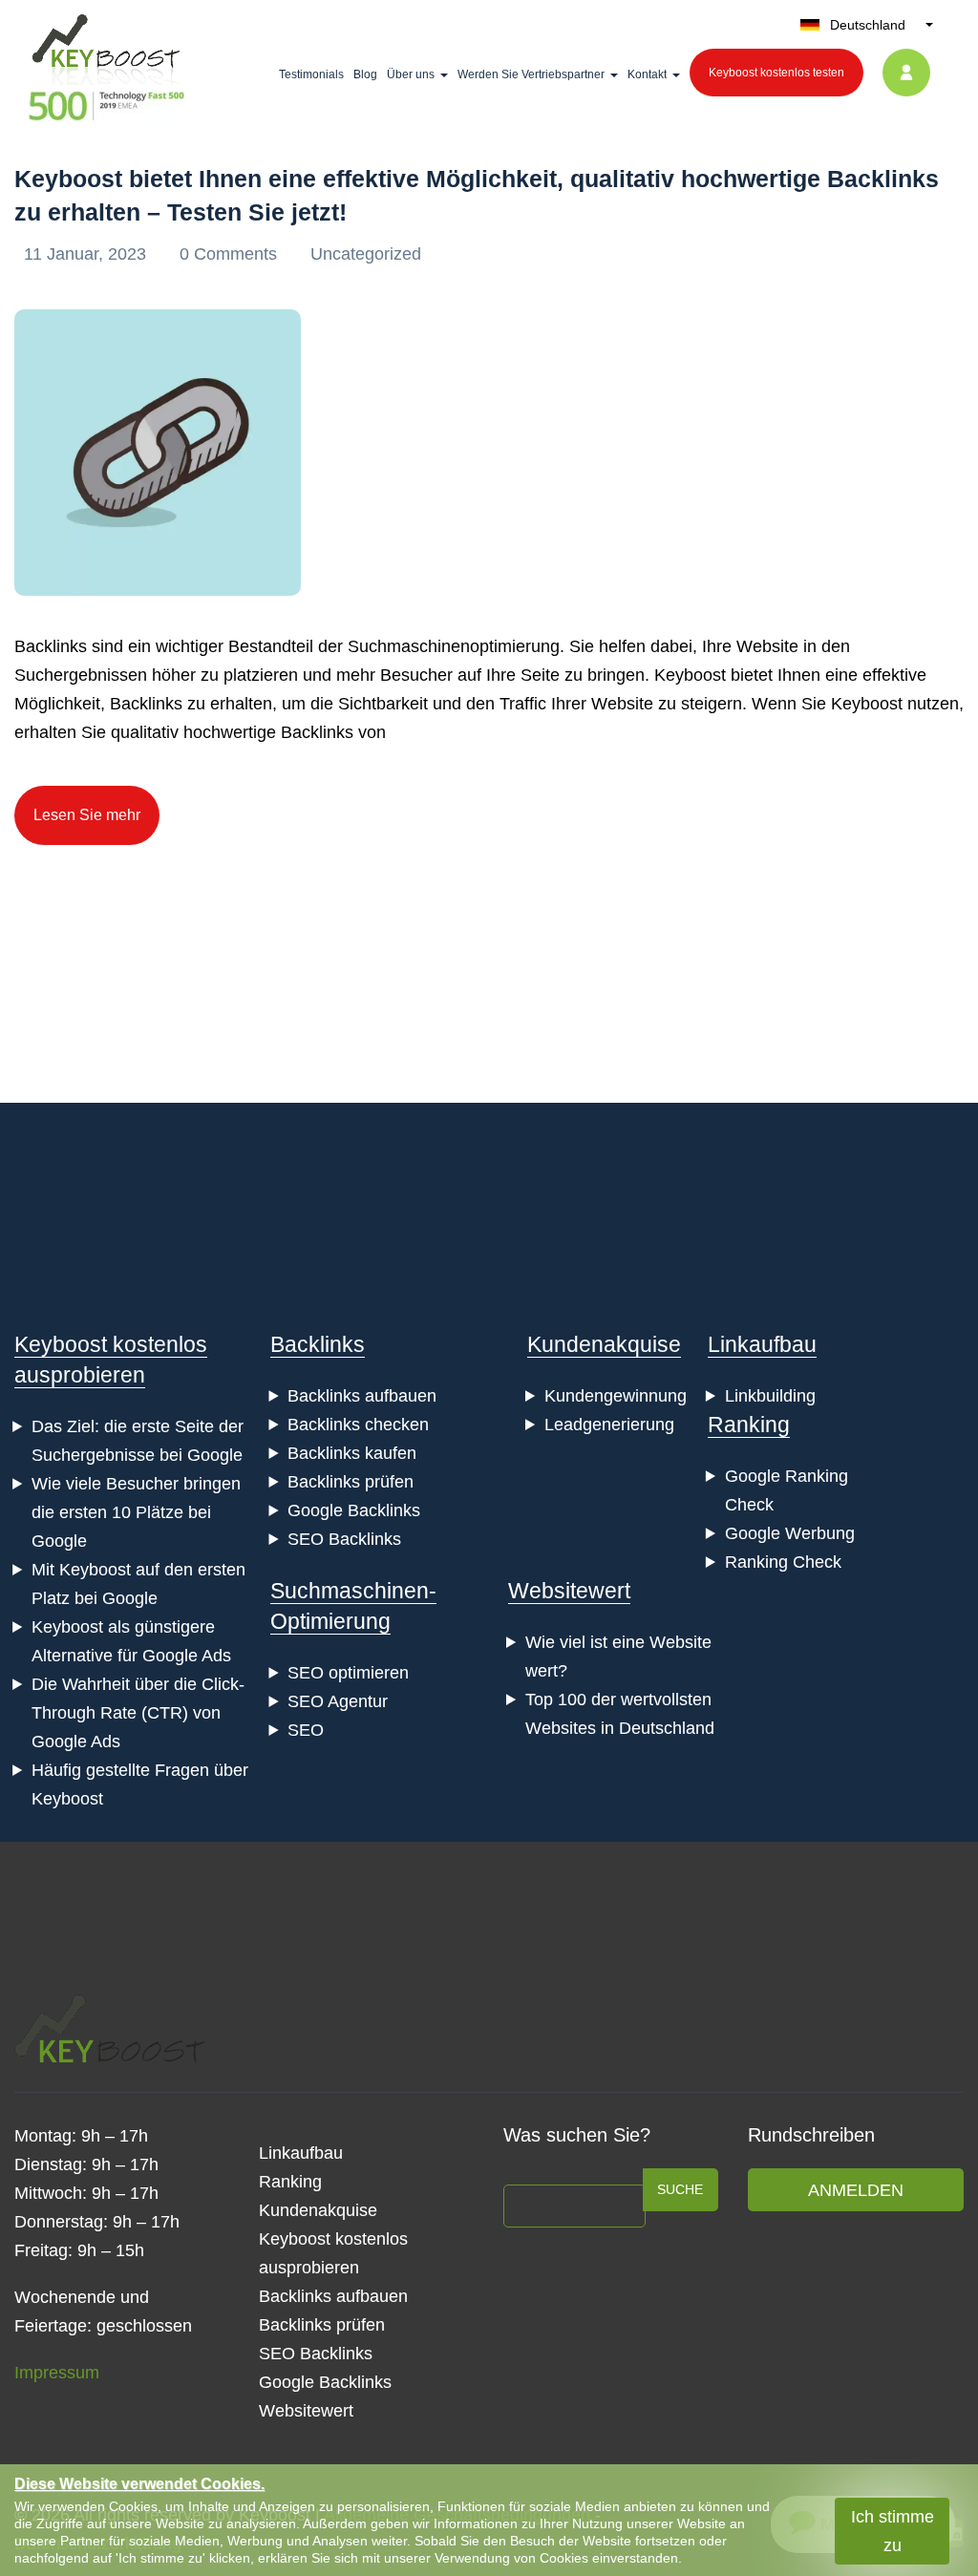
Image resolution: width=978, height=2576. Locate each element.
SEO (306, 1730)
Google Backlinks (354, 1510)
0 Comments (231, 254)
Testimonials (311, 74)
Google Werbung (790, 1533)
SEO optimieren (348, 1673)
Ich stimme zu (893, 2531)
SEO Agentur (338, 1701)
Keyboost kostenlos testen (776, 73)
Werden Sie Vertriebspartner (531, 74)
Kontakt (647, 74)
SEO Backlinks (344, 1539)
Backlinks (318, 1344)
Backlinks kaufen (352, 1453)
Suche (680, 2189)
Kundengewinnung (616, 1396)
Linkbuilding (770, 1396)
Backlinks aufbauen (362, 1396)
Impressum (57, 2373)
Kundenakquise (604, 1344)
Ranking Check (783, 1562)
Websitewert (569, 1591)
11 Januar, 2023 (87, 254)
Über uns (411, 74)
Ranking (749, 1425)
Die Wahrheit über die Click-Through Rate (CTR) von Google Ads (138, 1713)
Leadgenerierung (609, 1425)
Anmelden (856, 2190)
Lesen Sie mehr (87, 815)
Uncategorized (366, 254)
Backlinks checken (358, 1425)
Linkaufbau (762, 1344)
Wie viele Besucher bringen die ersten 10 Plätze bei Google (136, 1512)
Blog (365, 74)
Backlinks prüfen (351, 1482)
